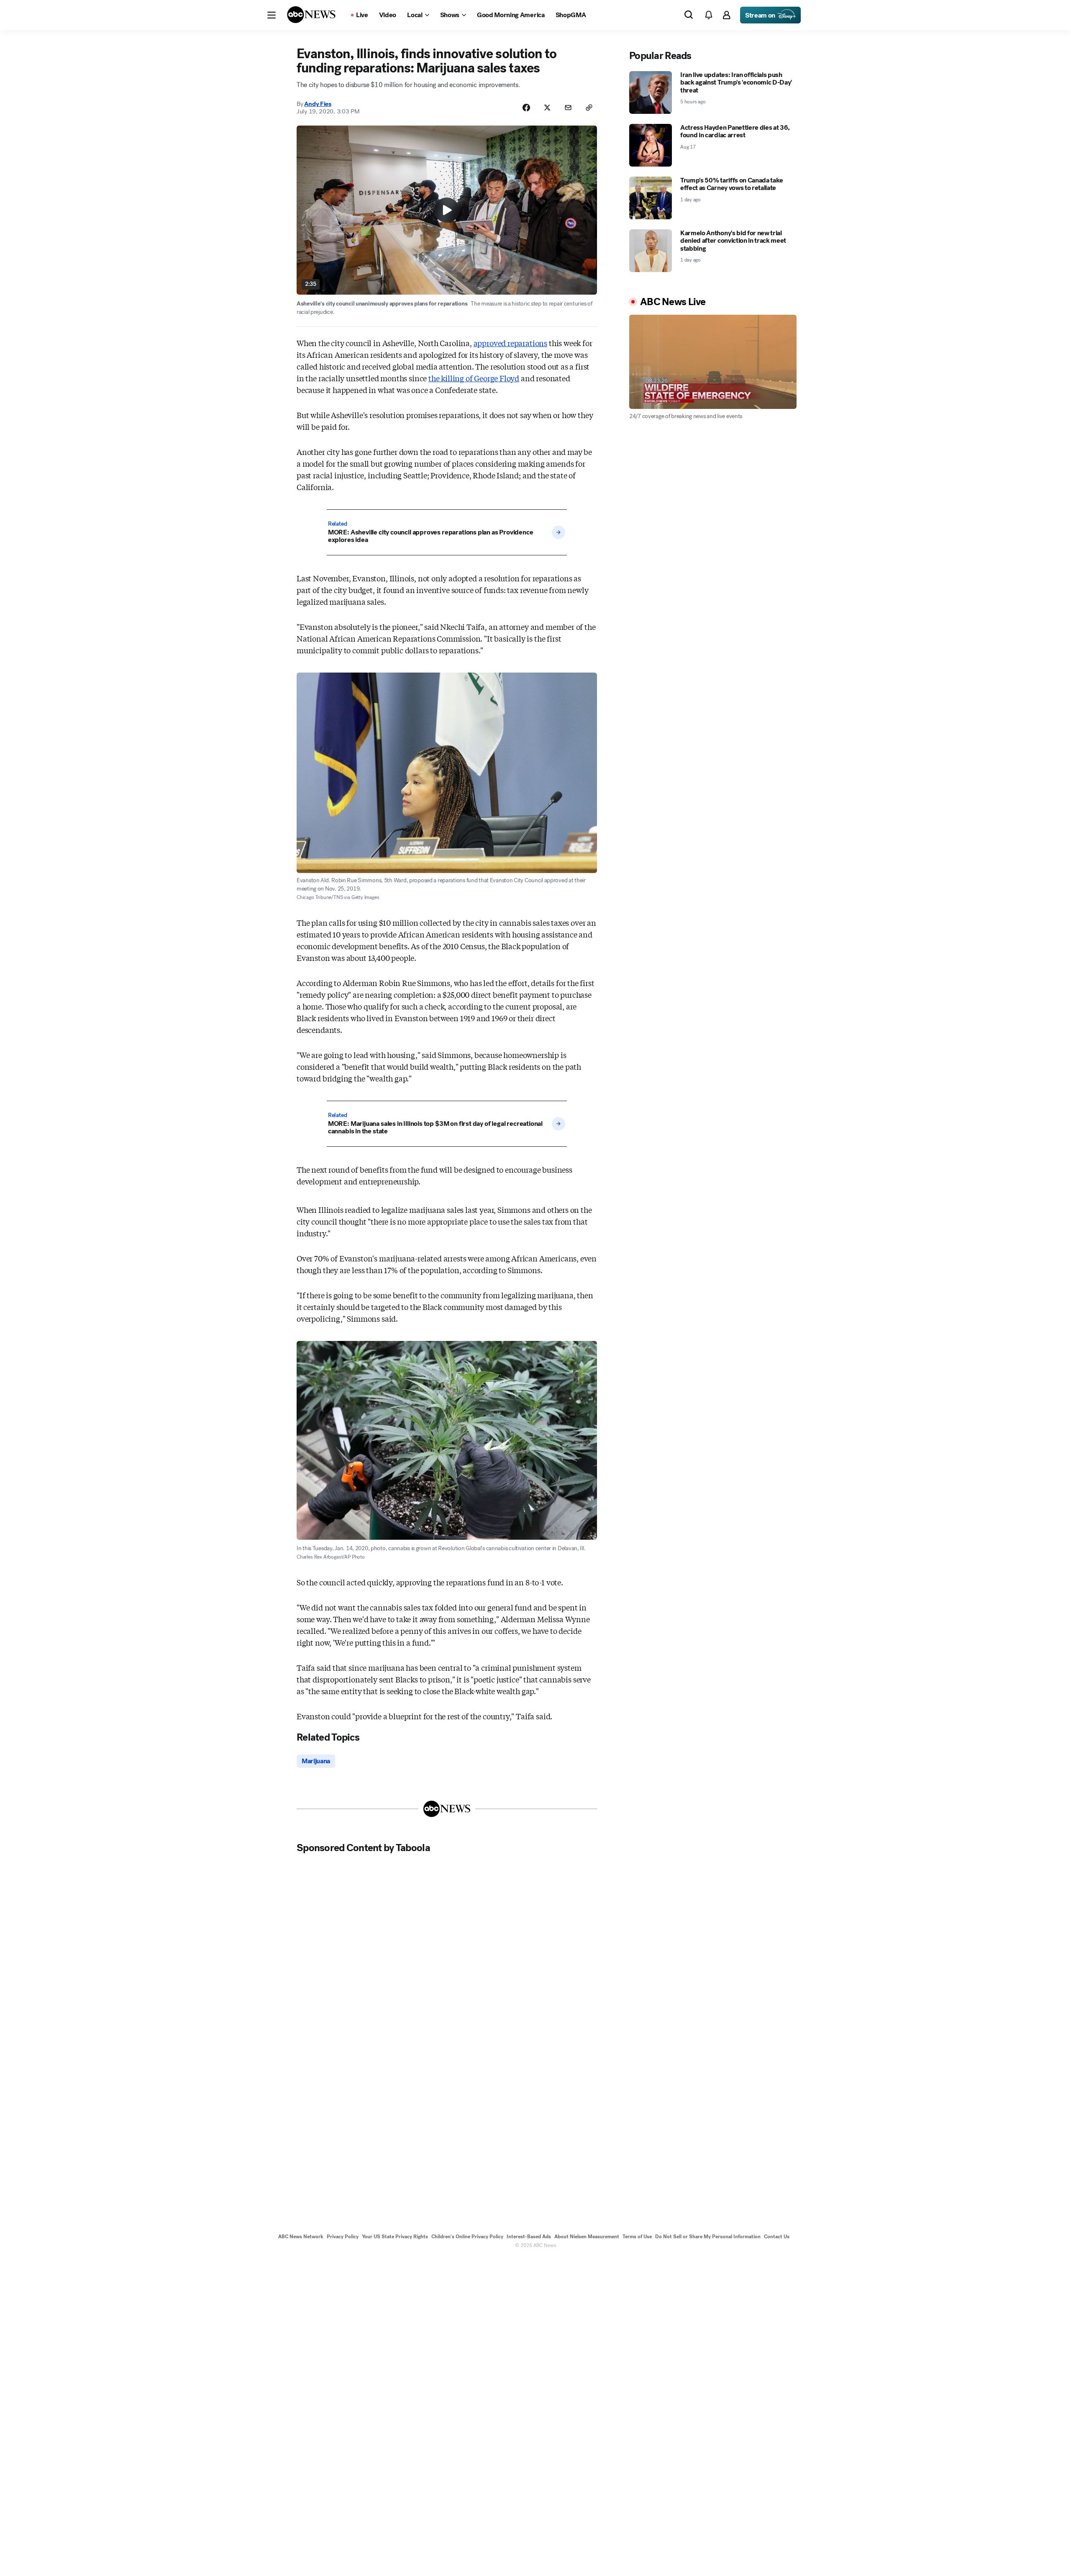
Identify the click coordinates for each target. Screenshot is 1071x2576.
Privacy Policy (343, 2237)
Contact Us (777, 2237)
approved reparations (510, 343)
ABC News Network (301, 2237)
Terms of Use (637, 2237)
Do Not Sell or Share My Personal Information (708, 2237)
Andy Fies (318, 104)
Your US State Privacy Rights (395, 2237)
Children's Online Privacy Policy (467, 2237)
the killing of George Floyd (474, 378)
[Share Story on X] (547, 108)
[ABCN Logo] (311, 15)
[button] (272, 15)
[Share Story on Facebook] (526, 108)
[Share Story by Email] (568, 108)
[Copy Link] (589, 108)
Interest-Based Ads (529, 2237)
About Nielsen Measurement (587, 2237)
